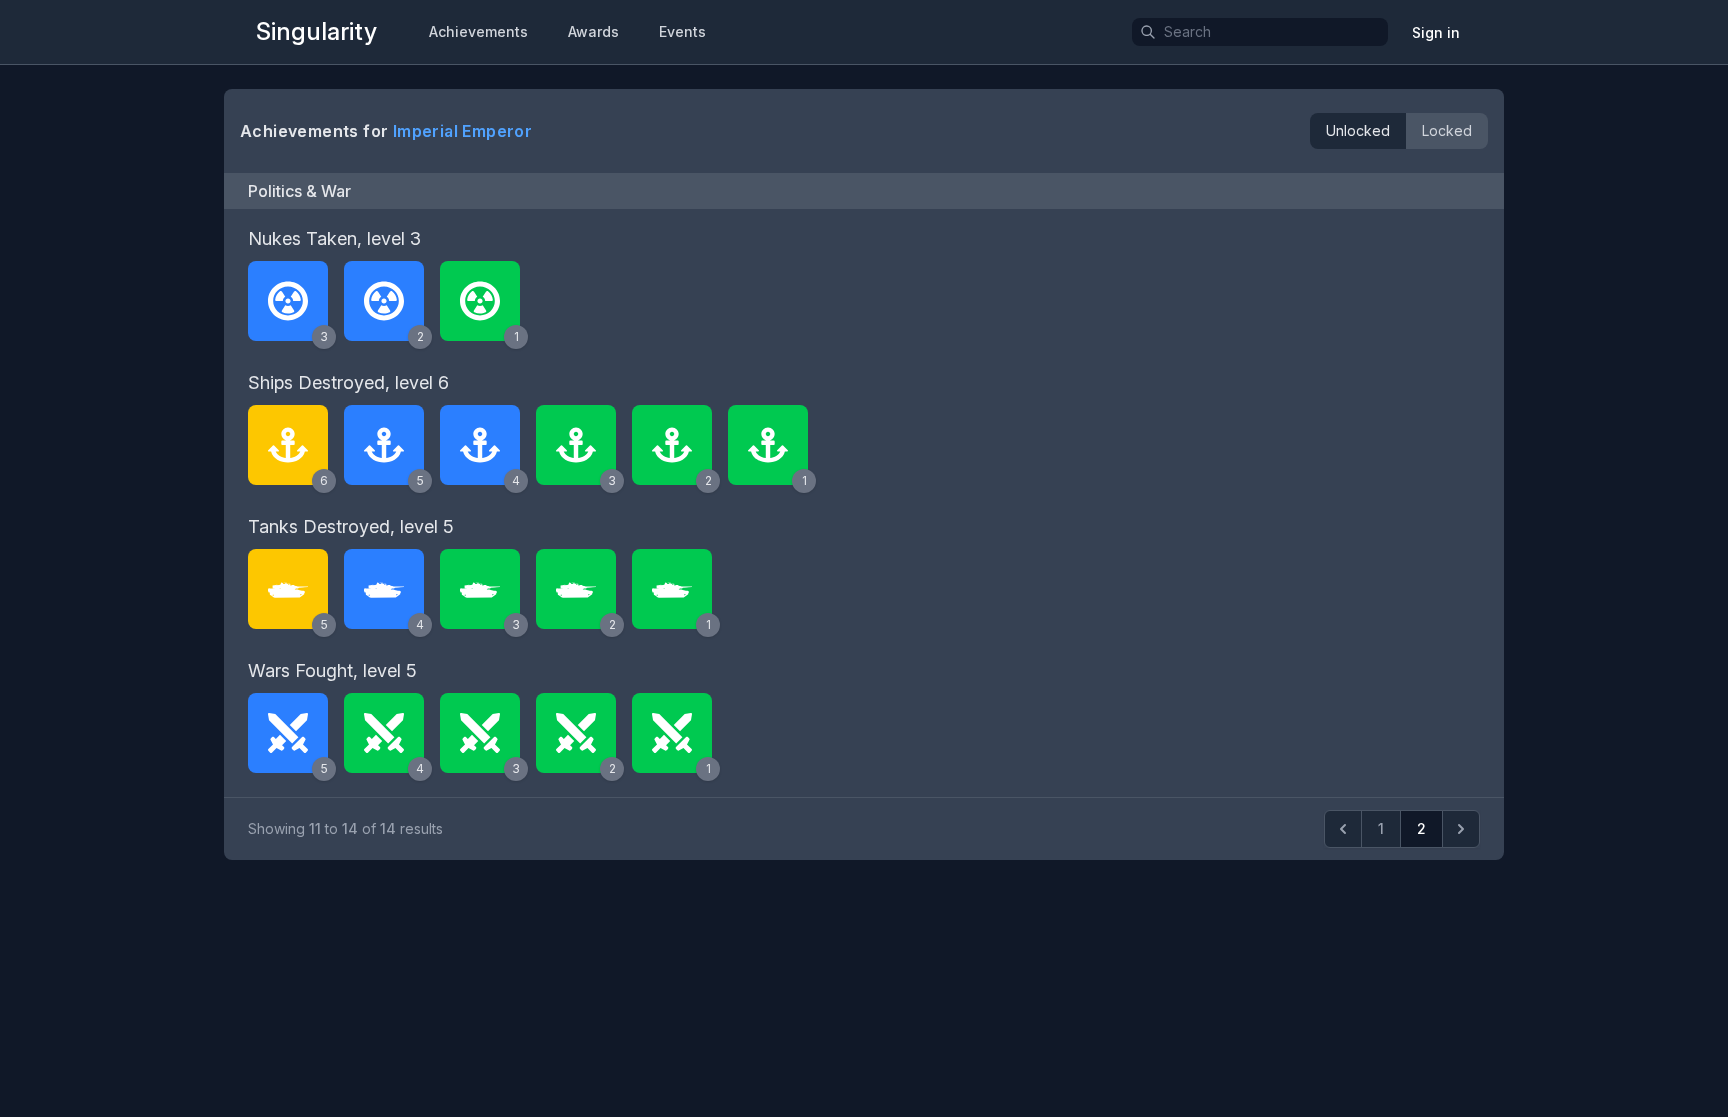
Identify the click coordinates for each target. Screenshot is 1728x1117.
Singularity (316, 31)
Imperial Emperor (462, 131)
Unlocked (1358, 130)
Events (682, 31)
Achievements (478, 31)
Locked (1447, 130)
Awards (593, 31)
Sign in (1436, 32)
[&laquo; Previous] (1343, 829)
